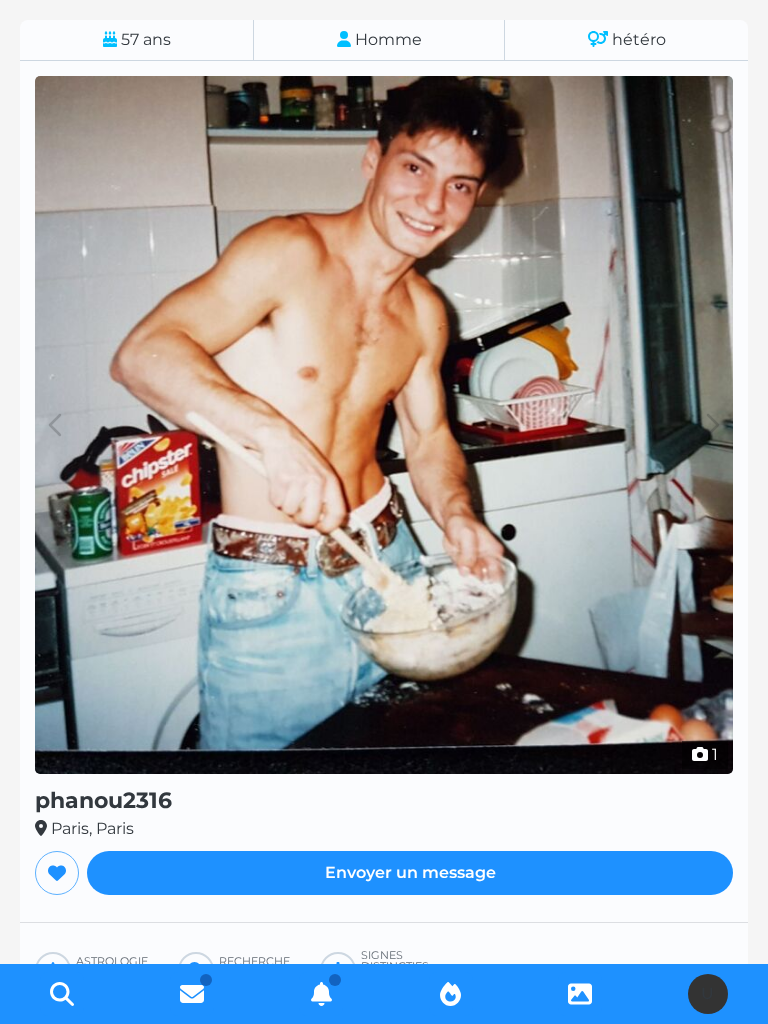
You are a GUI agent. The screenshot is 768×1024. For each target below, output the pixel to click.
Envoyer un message (410, 872)
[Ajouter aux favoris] (57, 873)
